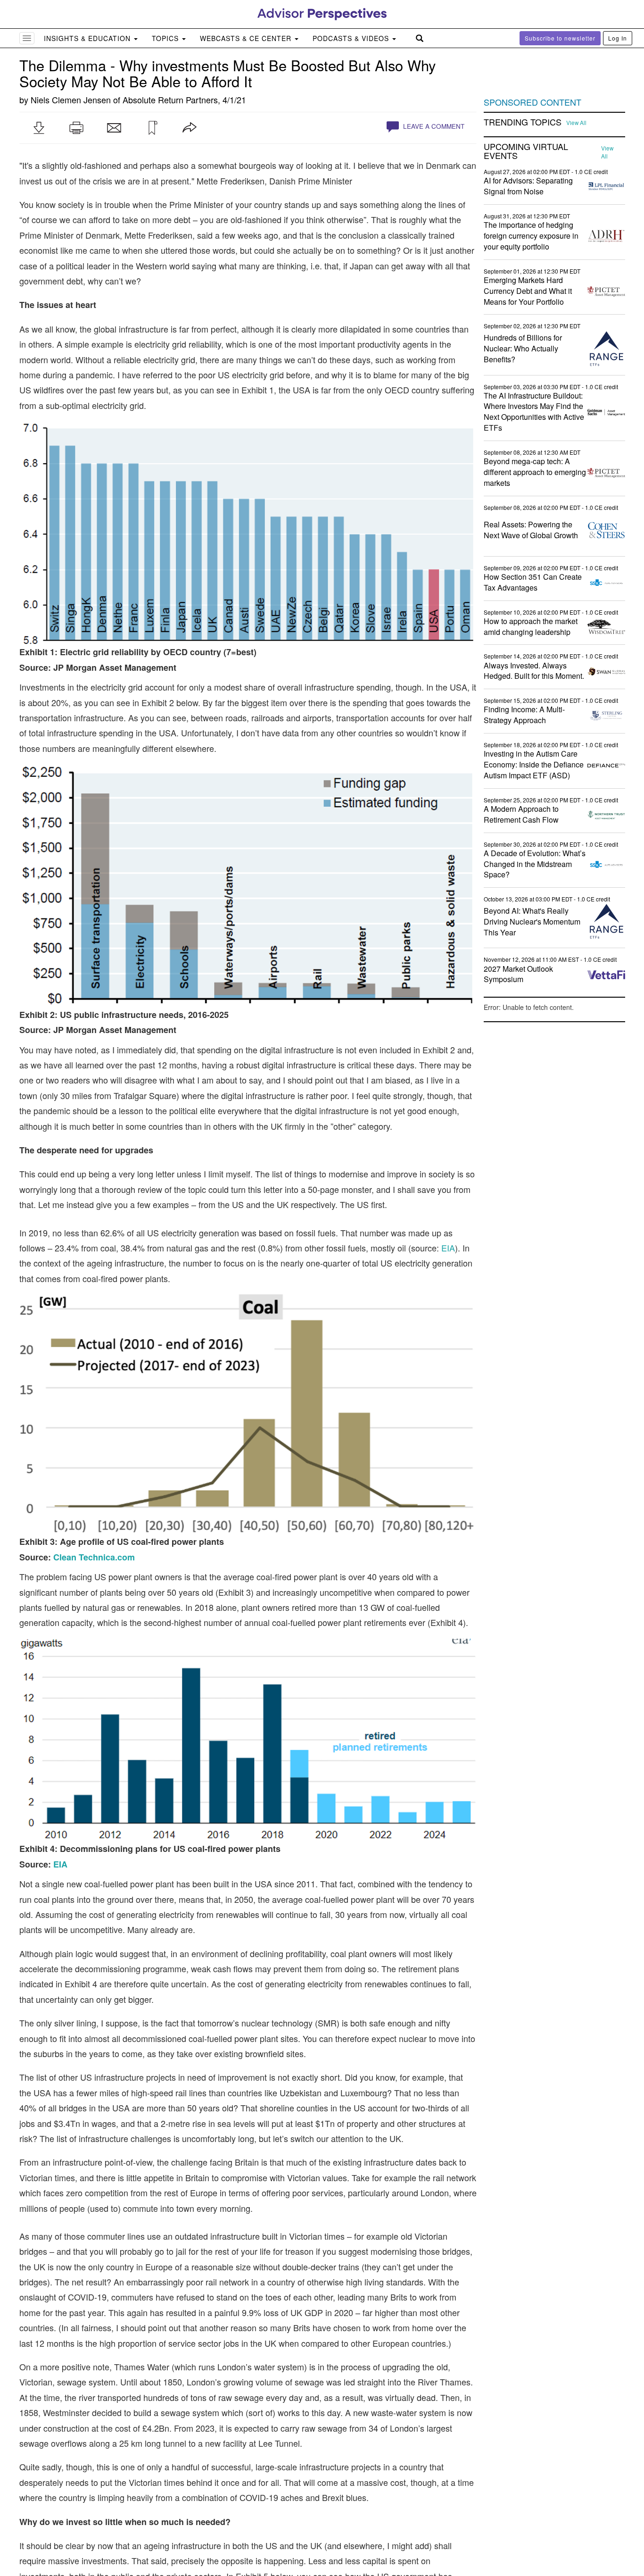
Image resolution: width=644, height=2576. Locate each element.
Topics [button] (166, 38)
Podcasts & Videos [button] (352, 38)
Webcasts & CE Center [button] (247, 38)
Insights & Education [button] (88, 38)
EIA (448, 1248)
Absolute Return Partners (170, 100)
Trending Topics (523, 122)
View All (576, 123)
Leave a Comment (433, 126)
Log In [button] (618, 38)
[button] (39, 128)
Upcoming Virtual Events (526, 151)
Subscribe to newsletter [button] (560, 38)
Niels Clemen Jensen (71, 100)
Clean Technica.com (94, 1557)
